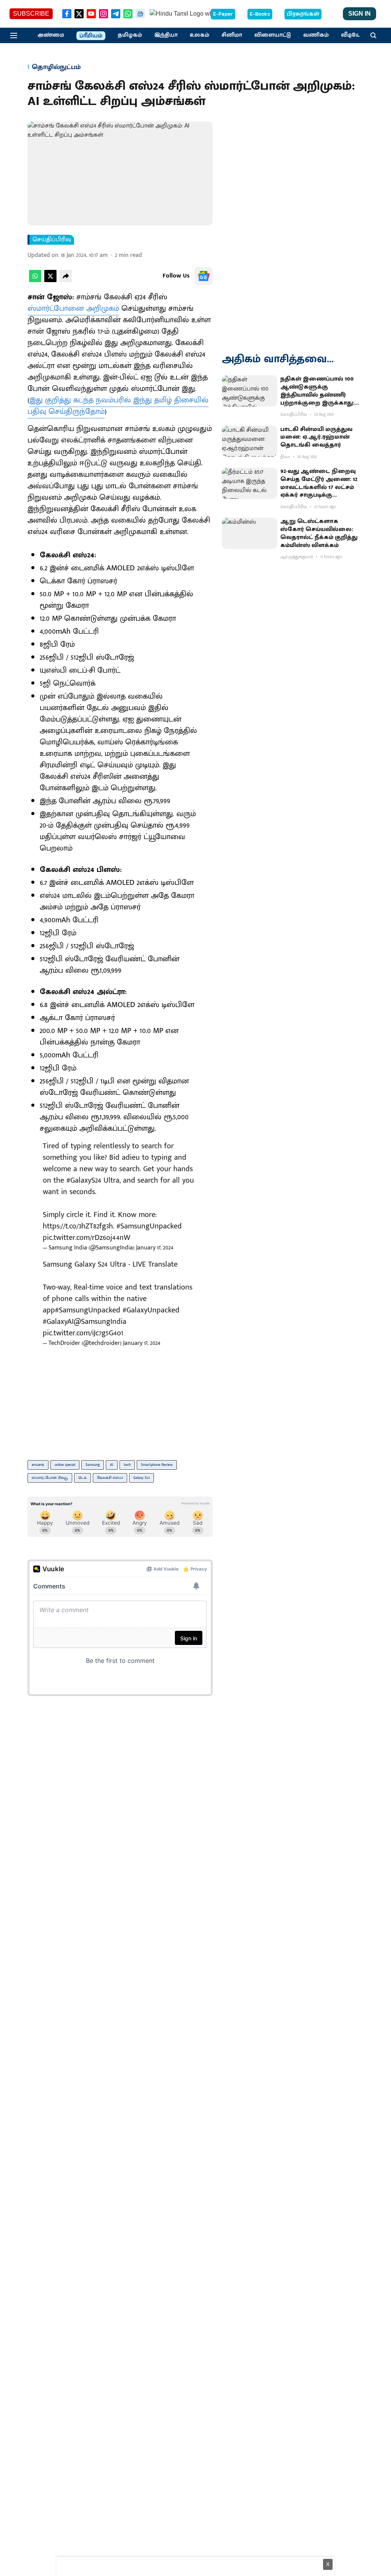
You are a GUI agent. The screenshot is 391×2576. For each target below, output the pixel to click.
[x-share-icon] (50, 280)
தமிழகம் (130, 35)
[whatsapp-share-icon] (35, 280)
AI (112, 1465)
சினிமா (232, 35)
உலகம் (200, 35)
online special (65, 1465)
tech (127, 1465)
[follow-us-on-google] (204, 276)
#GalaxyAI (58, 1322)
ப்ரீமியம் (91, 36)
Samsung (93, 1465)
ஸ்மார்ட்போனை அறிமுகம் (73, 308)
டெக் (82, 1478)
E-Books (260, 14)
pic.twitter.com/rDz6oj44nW (86, 1238)
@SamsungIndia (100, 1322)
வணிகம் (316, 35)
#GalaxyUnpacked (151, 1310)
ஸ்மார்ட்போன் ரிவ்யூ (50, 1478)
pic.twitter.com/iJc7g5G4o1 (83, 1333)
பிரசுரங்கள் (303, 14)
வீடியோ (352, 35)
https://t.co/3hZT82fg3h (78, 1226)
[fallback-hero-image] (250, 391)
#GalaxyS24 (84, 1180)
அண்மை (51, 35)
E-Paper (223, 14)
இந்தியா (166, 35)
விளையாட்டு (273, 35)
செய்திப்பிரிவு (52, 240)
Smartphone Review (157, 1465)
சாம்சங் (38, 1465)
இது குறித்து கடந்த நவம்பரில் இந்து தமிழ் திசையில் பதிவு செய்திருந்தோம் (118, 406)
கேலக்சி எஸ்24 (110, 1478)
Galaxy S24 (141, 1478)
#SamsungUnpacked (149, 1226)
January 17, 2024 (155, 1248)
